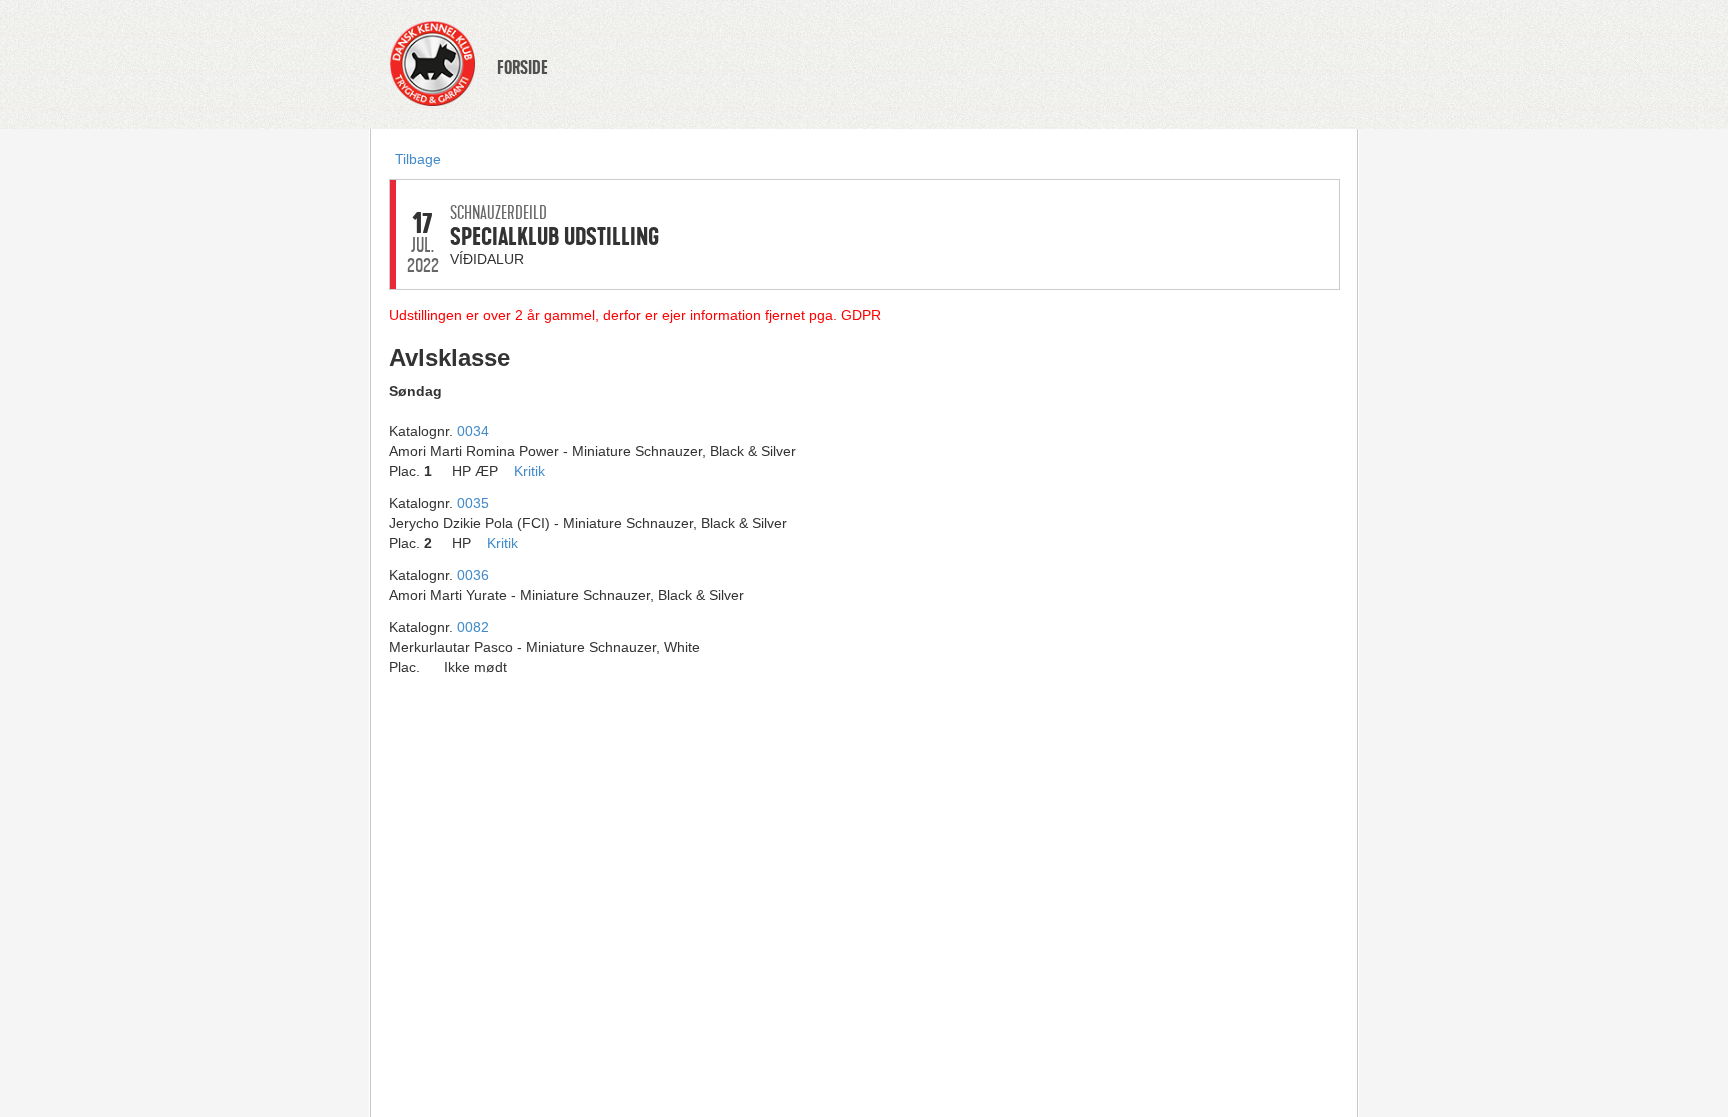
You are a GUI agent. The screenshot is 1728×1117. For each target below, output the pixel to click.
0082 (473, 627)
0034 (473, 431)
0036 (473, 575)
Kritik (529, 471)
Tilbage (418, 159)
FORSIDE (522, 68)
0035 (473, 503)
